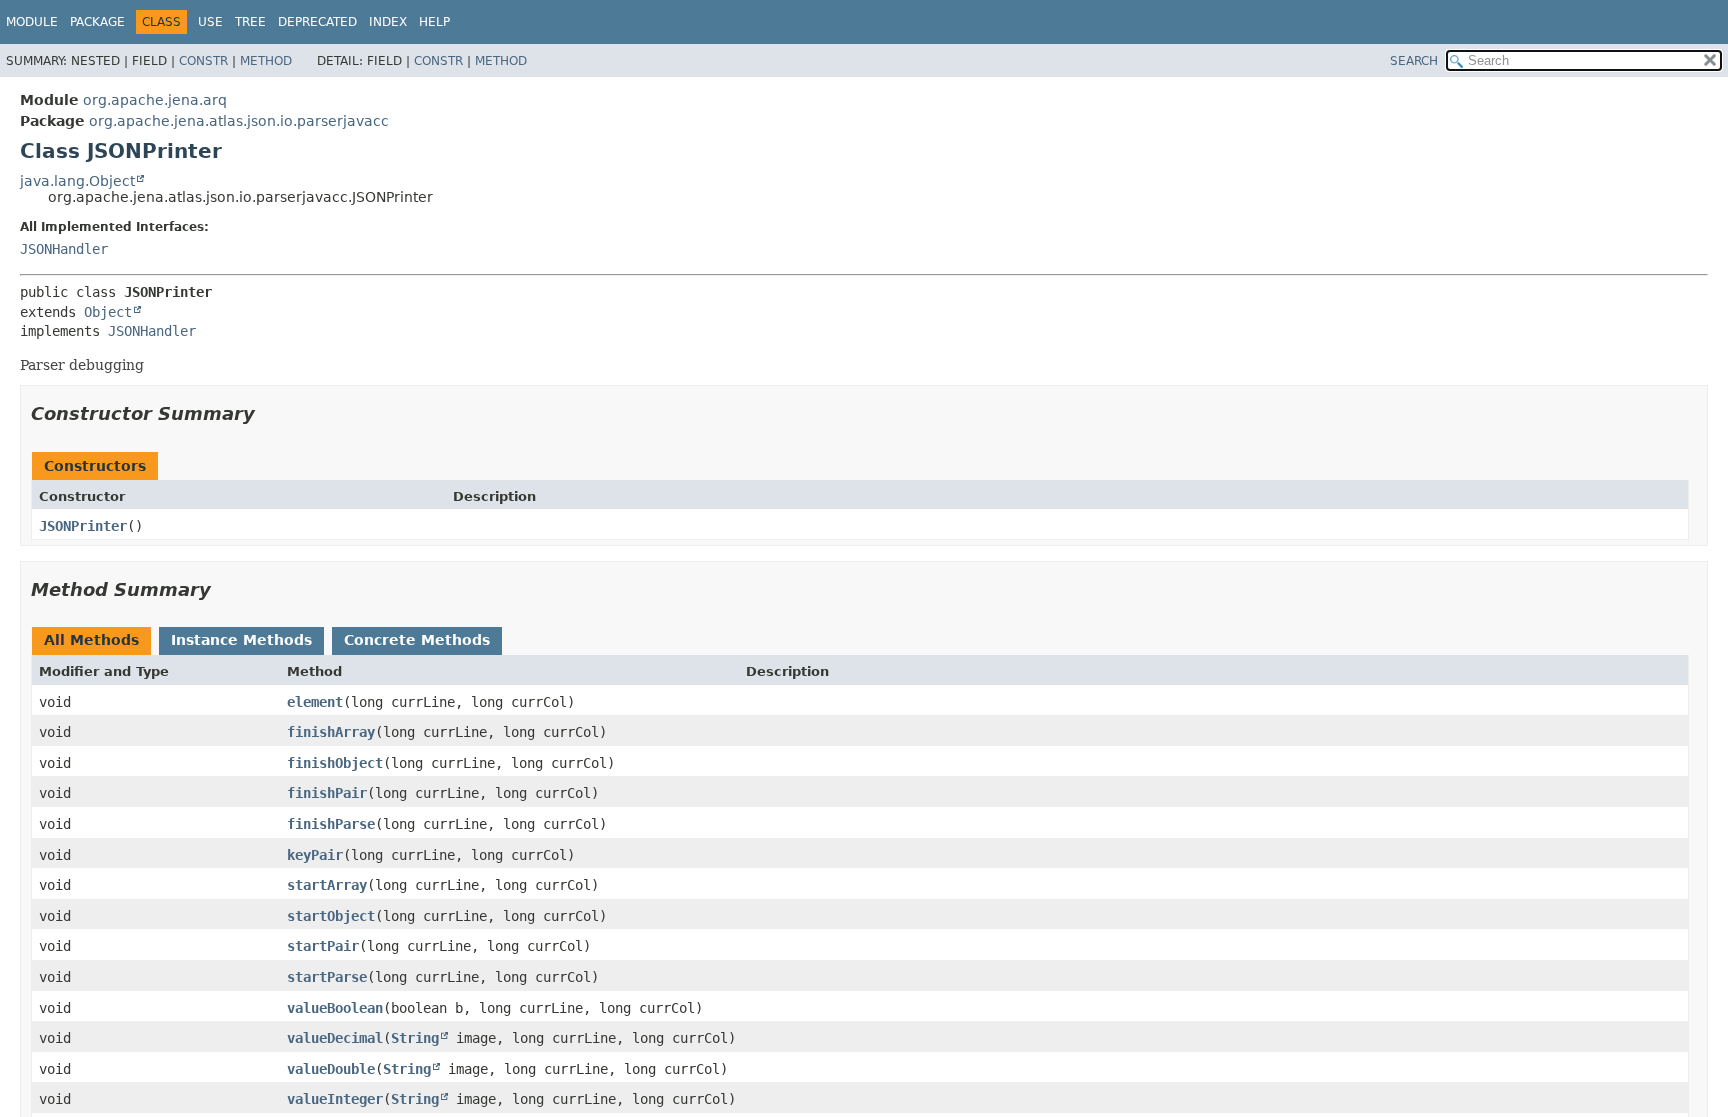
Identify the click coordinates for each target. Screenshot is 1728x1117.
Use (210, 22)
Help (434, 22)
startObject (331, 916)
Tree (250, 22)
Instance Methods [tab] (241, 640)
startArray (327, 885)
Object (108, 312)
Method (266, 61)
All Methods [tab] (91, 640)
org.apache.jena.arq (155, 100)
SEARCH (1414, 61)
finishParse (331, 824)
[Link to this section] (269, 413)
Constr (203, 61)
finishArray (331, 732)
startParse (327, 977)
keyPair (315, 855)
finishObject (335, 763)
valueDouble (331, 1069)
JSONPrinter (83, 526)
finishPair (327, 793)
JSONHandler (64, 249)
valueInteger (335, 1099)
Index (388, 22)
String (415, 1038)
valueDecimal (335, 1038)
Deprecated (317, 22)
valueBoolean (335, 1008)
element (315, 702)
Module (32, 22)
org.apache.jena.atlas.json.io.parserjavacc (239, 121)
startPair (323, 946)
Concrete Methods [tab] (417, 640)
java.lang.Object (77, 181)
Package (97, 22)
